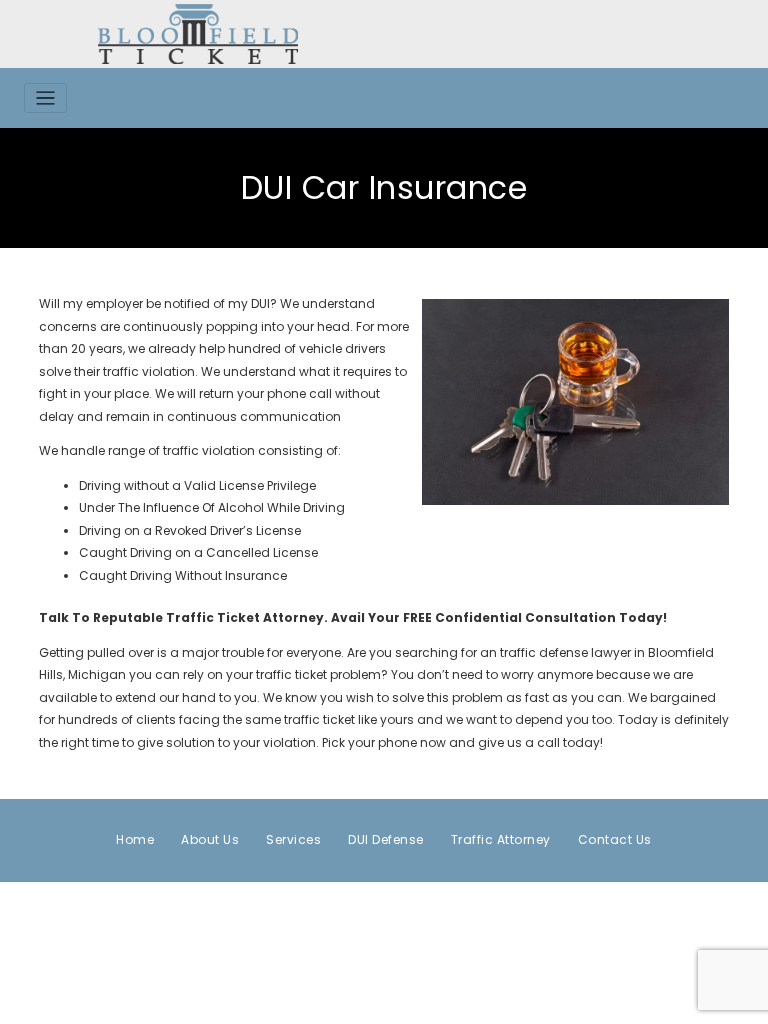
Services (293, 839)
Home (135, 839)
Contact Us (615, 839)
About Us (210, 839)
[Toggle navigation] (45, 98)
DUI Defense (386, 839)
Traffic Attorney (501, 839)
